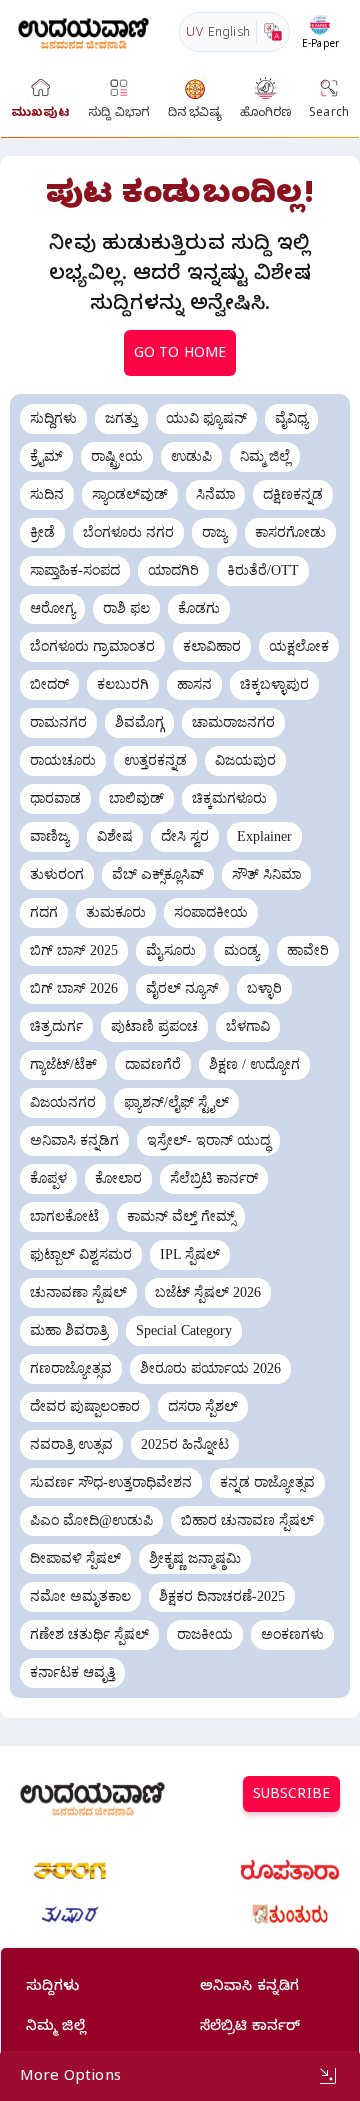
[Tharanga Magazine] (70, 1871)
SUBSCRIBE (291, 1796)
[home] (83, 31)
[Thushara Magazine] (70, 1915)
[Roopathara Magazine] (290, 1871)
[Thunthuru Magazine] (290, 1915)
